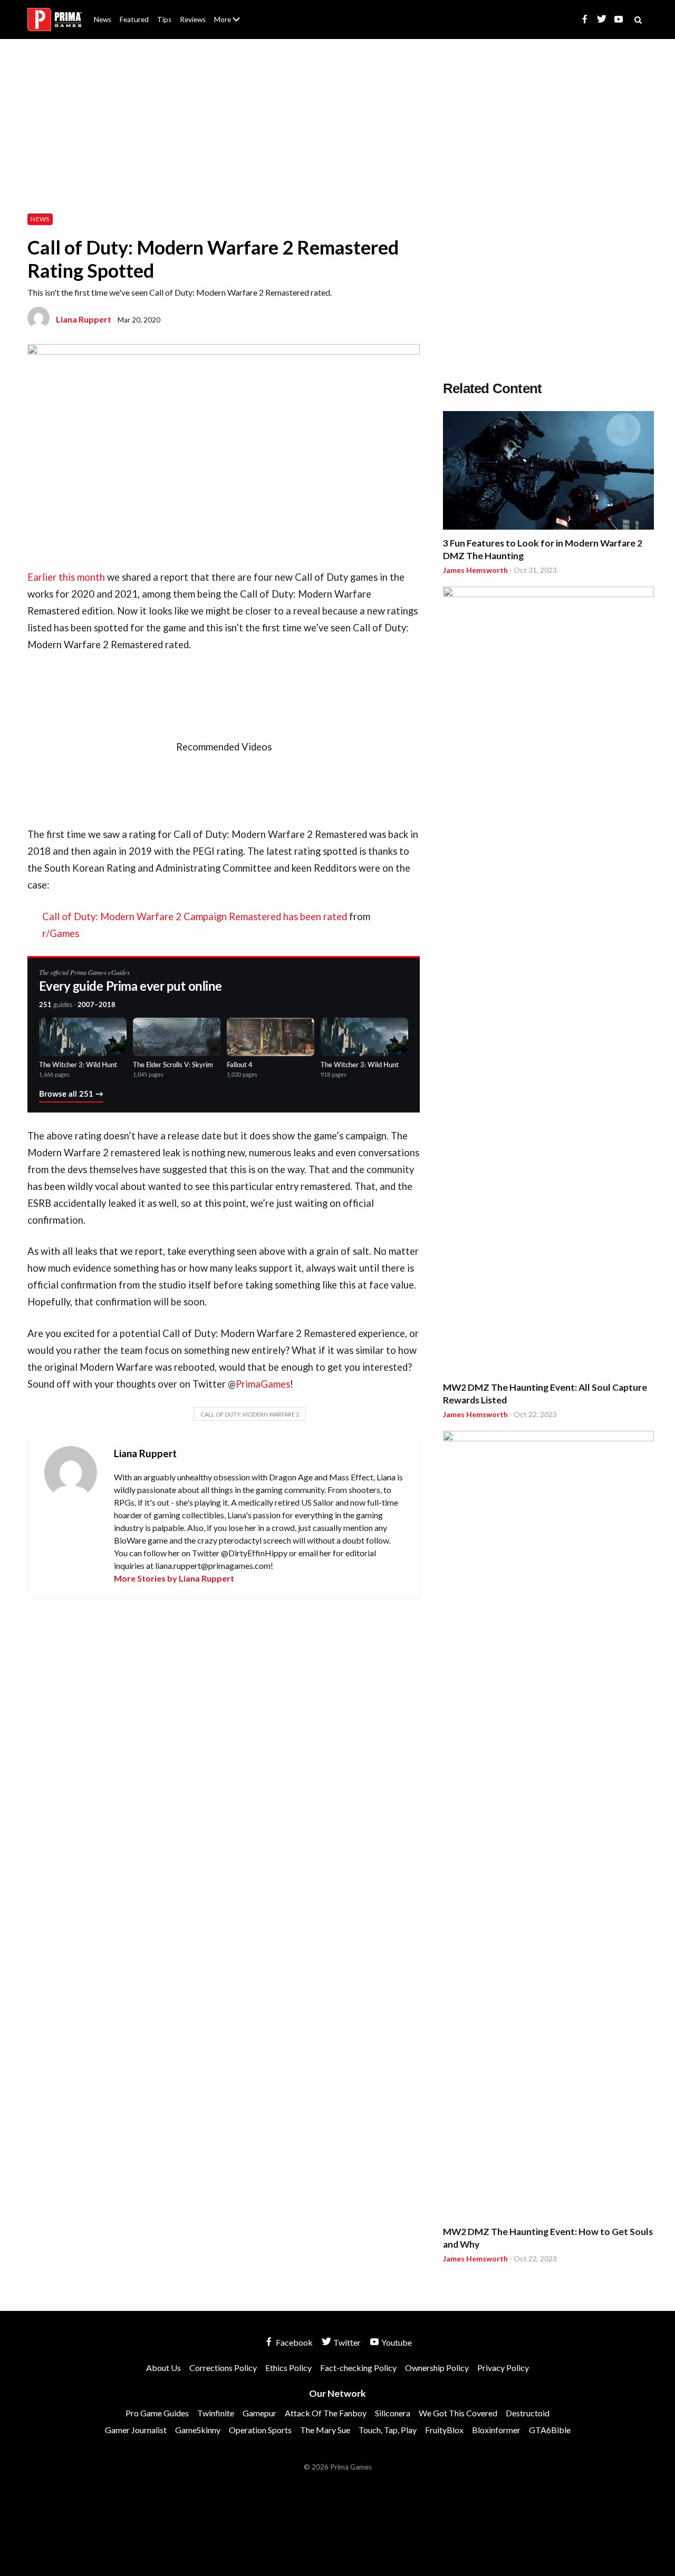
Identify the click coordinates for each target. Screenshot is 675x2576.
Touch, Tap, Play (388, 2430)
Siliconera (393, 2413)
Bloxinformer (496, 2430)
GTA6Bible (550, 2430)
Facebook (293, 2342)
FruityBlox (444, 2430)
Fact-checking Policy (358, 2368)
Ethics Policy (288, 2368)
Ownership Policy (437, 2368)
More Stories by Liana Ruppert (174, 1578)
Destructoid (528, 2413)
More (233, 24)
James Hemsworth (475, 570)
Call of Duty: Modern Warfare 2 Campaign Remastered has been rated (195, 916)
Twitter (346, 2342)
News (103, 19)
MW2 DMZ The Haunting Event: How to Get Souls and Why (548, 2238)
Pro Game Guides (157, 2413)
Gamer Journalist (136, 2430)
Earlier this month (66, 577)
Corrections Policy (223, 2368)
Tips (164, 19)
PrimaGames (263, 1384)
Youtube (396, 2342)
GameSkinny (198, 2430)
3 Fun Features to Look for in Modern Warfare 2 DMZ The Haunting (543, 549)
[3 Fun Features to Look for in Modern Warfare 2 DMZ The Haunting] (548, 472)
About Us (229, 13)
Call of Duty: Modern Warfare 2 (250, 1414)
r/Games (61, 933)
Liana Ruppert (84, 319)
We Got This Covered (458, 2413)
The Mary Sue (325, 2430)
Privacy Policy (503, 2368)
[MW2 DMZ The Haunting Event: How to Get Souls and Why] (548, 1826)
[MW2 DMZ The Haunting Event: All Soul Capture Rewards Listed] (548, 982)
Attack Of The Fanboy (326, 2413)
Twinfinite (216, 2413)
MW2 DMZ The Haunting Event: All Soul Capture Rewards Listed (545, 1394)
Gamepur (259, 2413)
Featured (134, 19)
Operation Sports (260, 2430)
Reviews (193, 19)
